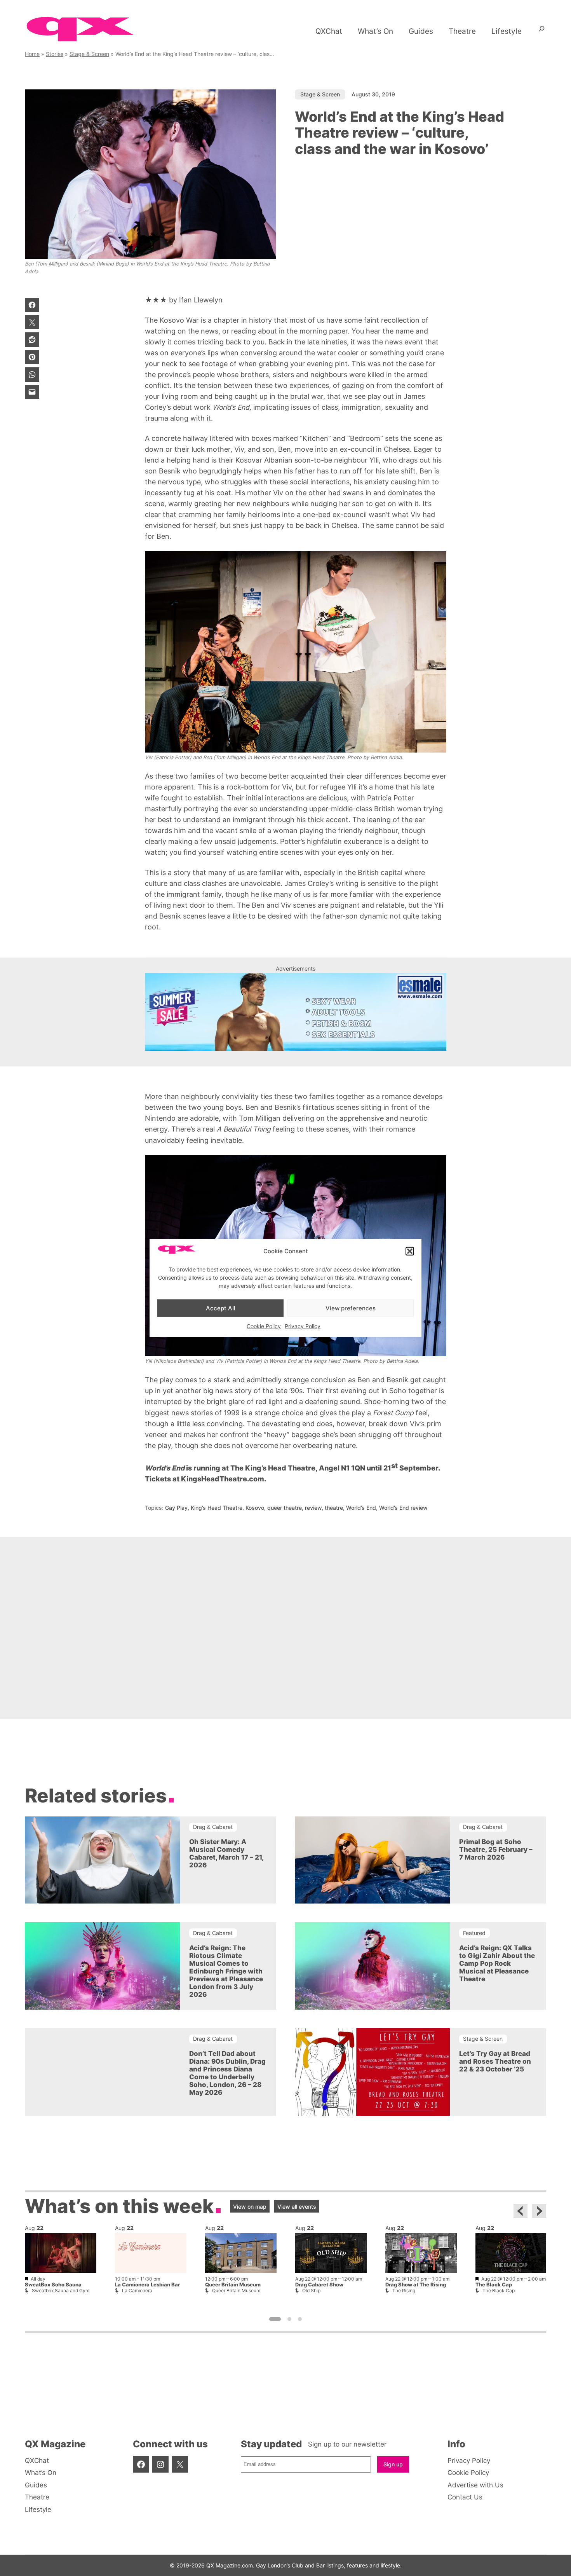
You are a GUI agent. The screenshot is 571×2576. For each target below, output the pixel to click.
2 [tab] (289, 2319)
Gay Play (176, 1508)
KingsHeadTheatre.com (223, 1479)
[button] (410, 1251)
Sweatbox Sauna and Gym (61, 2290)
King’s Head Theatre (217, 1508)
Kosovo (255, 1508)
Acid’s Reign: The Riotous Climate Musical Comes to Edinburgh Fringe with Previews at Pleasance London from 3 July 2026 (226, 1971)
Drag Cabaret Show (319, 2285)
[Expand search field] (542, 31)
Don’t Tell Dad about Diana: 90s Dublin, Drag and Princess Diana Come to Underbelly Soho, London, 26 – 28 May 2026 (227, 2073)
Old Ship (311, 2290)
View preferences (351, 1308)
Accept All (221, 1308)
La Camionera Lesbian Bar (147, 2285)
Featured (474, 1933)
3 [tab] (300, 2319)
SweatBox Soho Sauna (53, 2285)
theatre (334, 1508)
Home (32, 54)
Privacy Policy (303, 1326)
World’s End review (403, 1508)
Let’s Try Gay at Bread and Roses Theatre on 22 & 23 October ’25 (495, 2061)
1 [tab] (275, 2319)
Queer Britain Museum (233, 2285)
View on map (250, 2207)
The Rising (404, 2290)
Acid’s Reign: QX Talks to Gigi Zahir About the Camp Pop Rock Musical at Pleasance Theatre (497, 1963)
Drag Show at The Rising (416, 2285)
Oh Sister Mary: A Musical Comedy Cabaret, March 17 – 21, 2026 (226, 1853)
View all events (297, 2207)
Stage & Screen (89, 54)
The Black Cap (494, 2285)
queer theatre (285, 1508)
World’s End (361, 1508)
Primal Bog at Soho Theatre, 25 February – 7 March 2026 (496, 1849)
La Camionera (137, 2290)
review (313, 1508)
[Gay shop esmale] (296, 1012)
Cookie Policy (264, 1326)
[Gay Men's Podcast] (286, 1698)
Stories (55, 54)
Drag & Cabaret (213, 1827)
